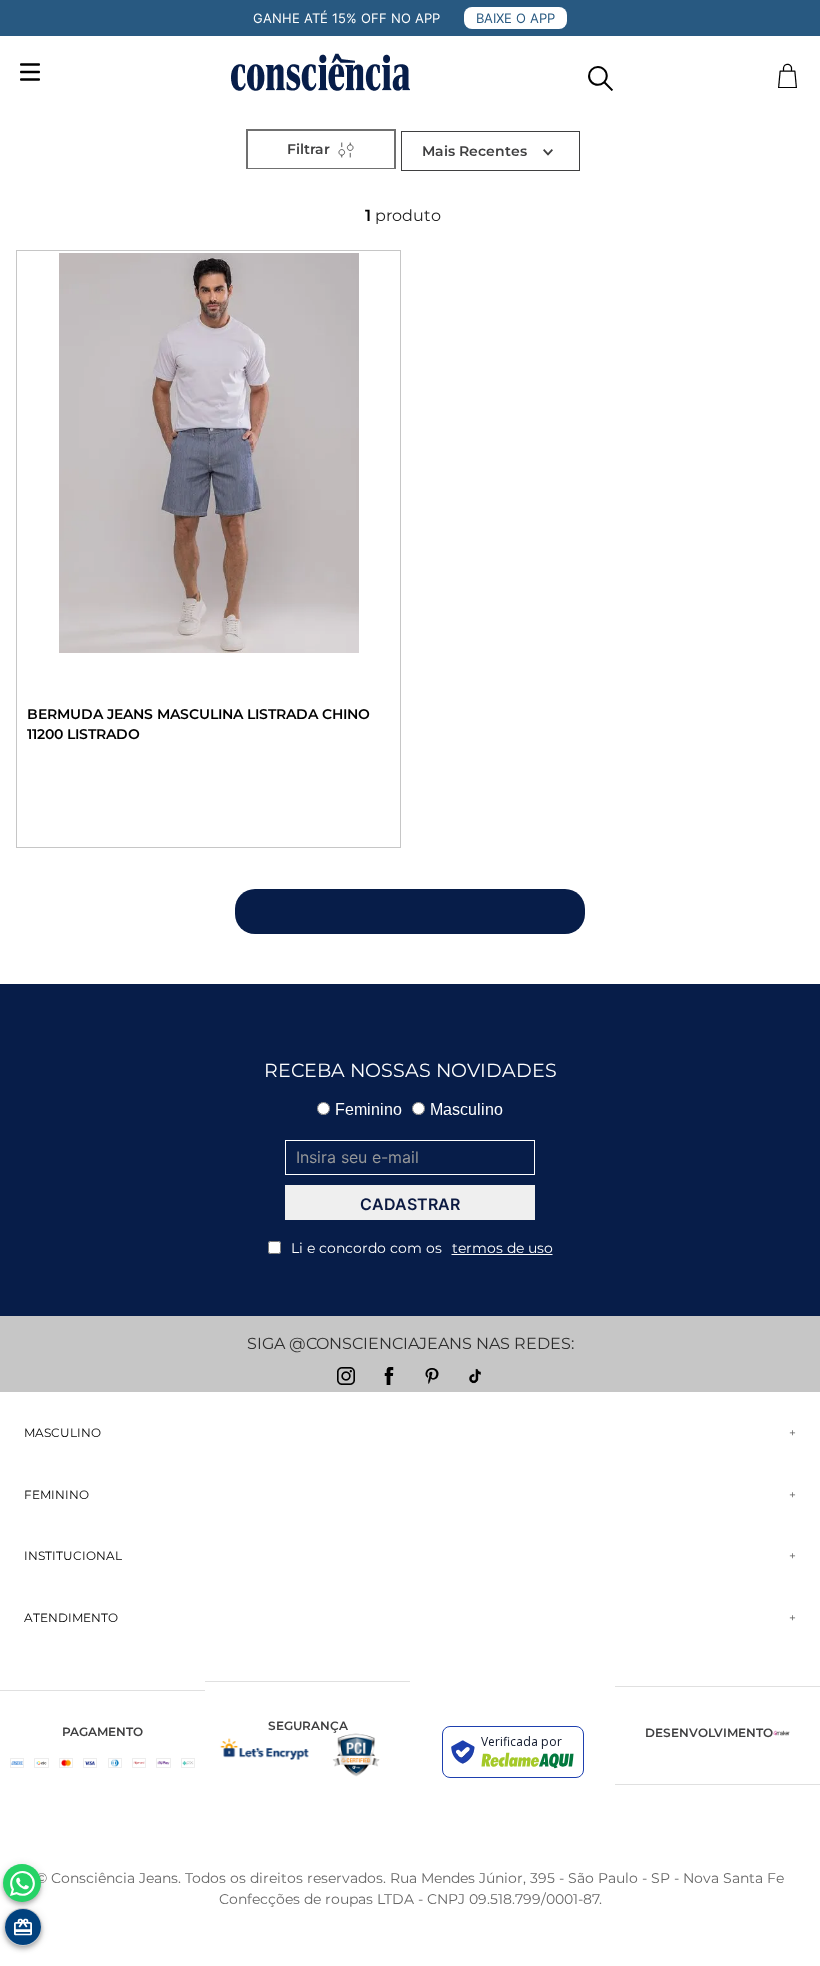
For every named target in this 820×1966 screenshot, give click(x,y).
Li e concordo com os (422, 1248)
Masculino (466, 1109)
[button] (600, 73)
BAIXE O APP (515, 18)
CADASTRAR (410, 1204)
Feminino (368, 1109)
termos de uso (502, 1248)
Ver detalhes (127, 796)
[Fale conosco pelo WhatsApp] (22, 1883)
